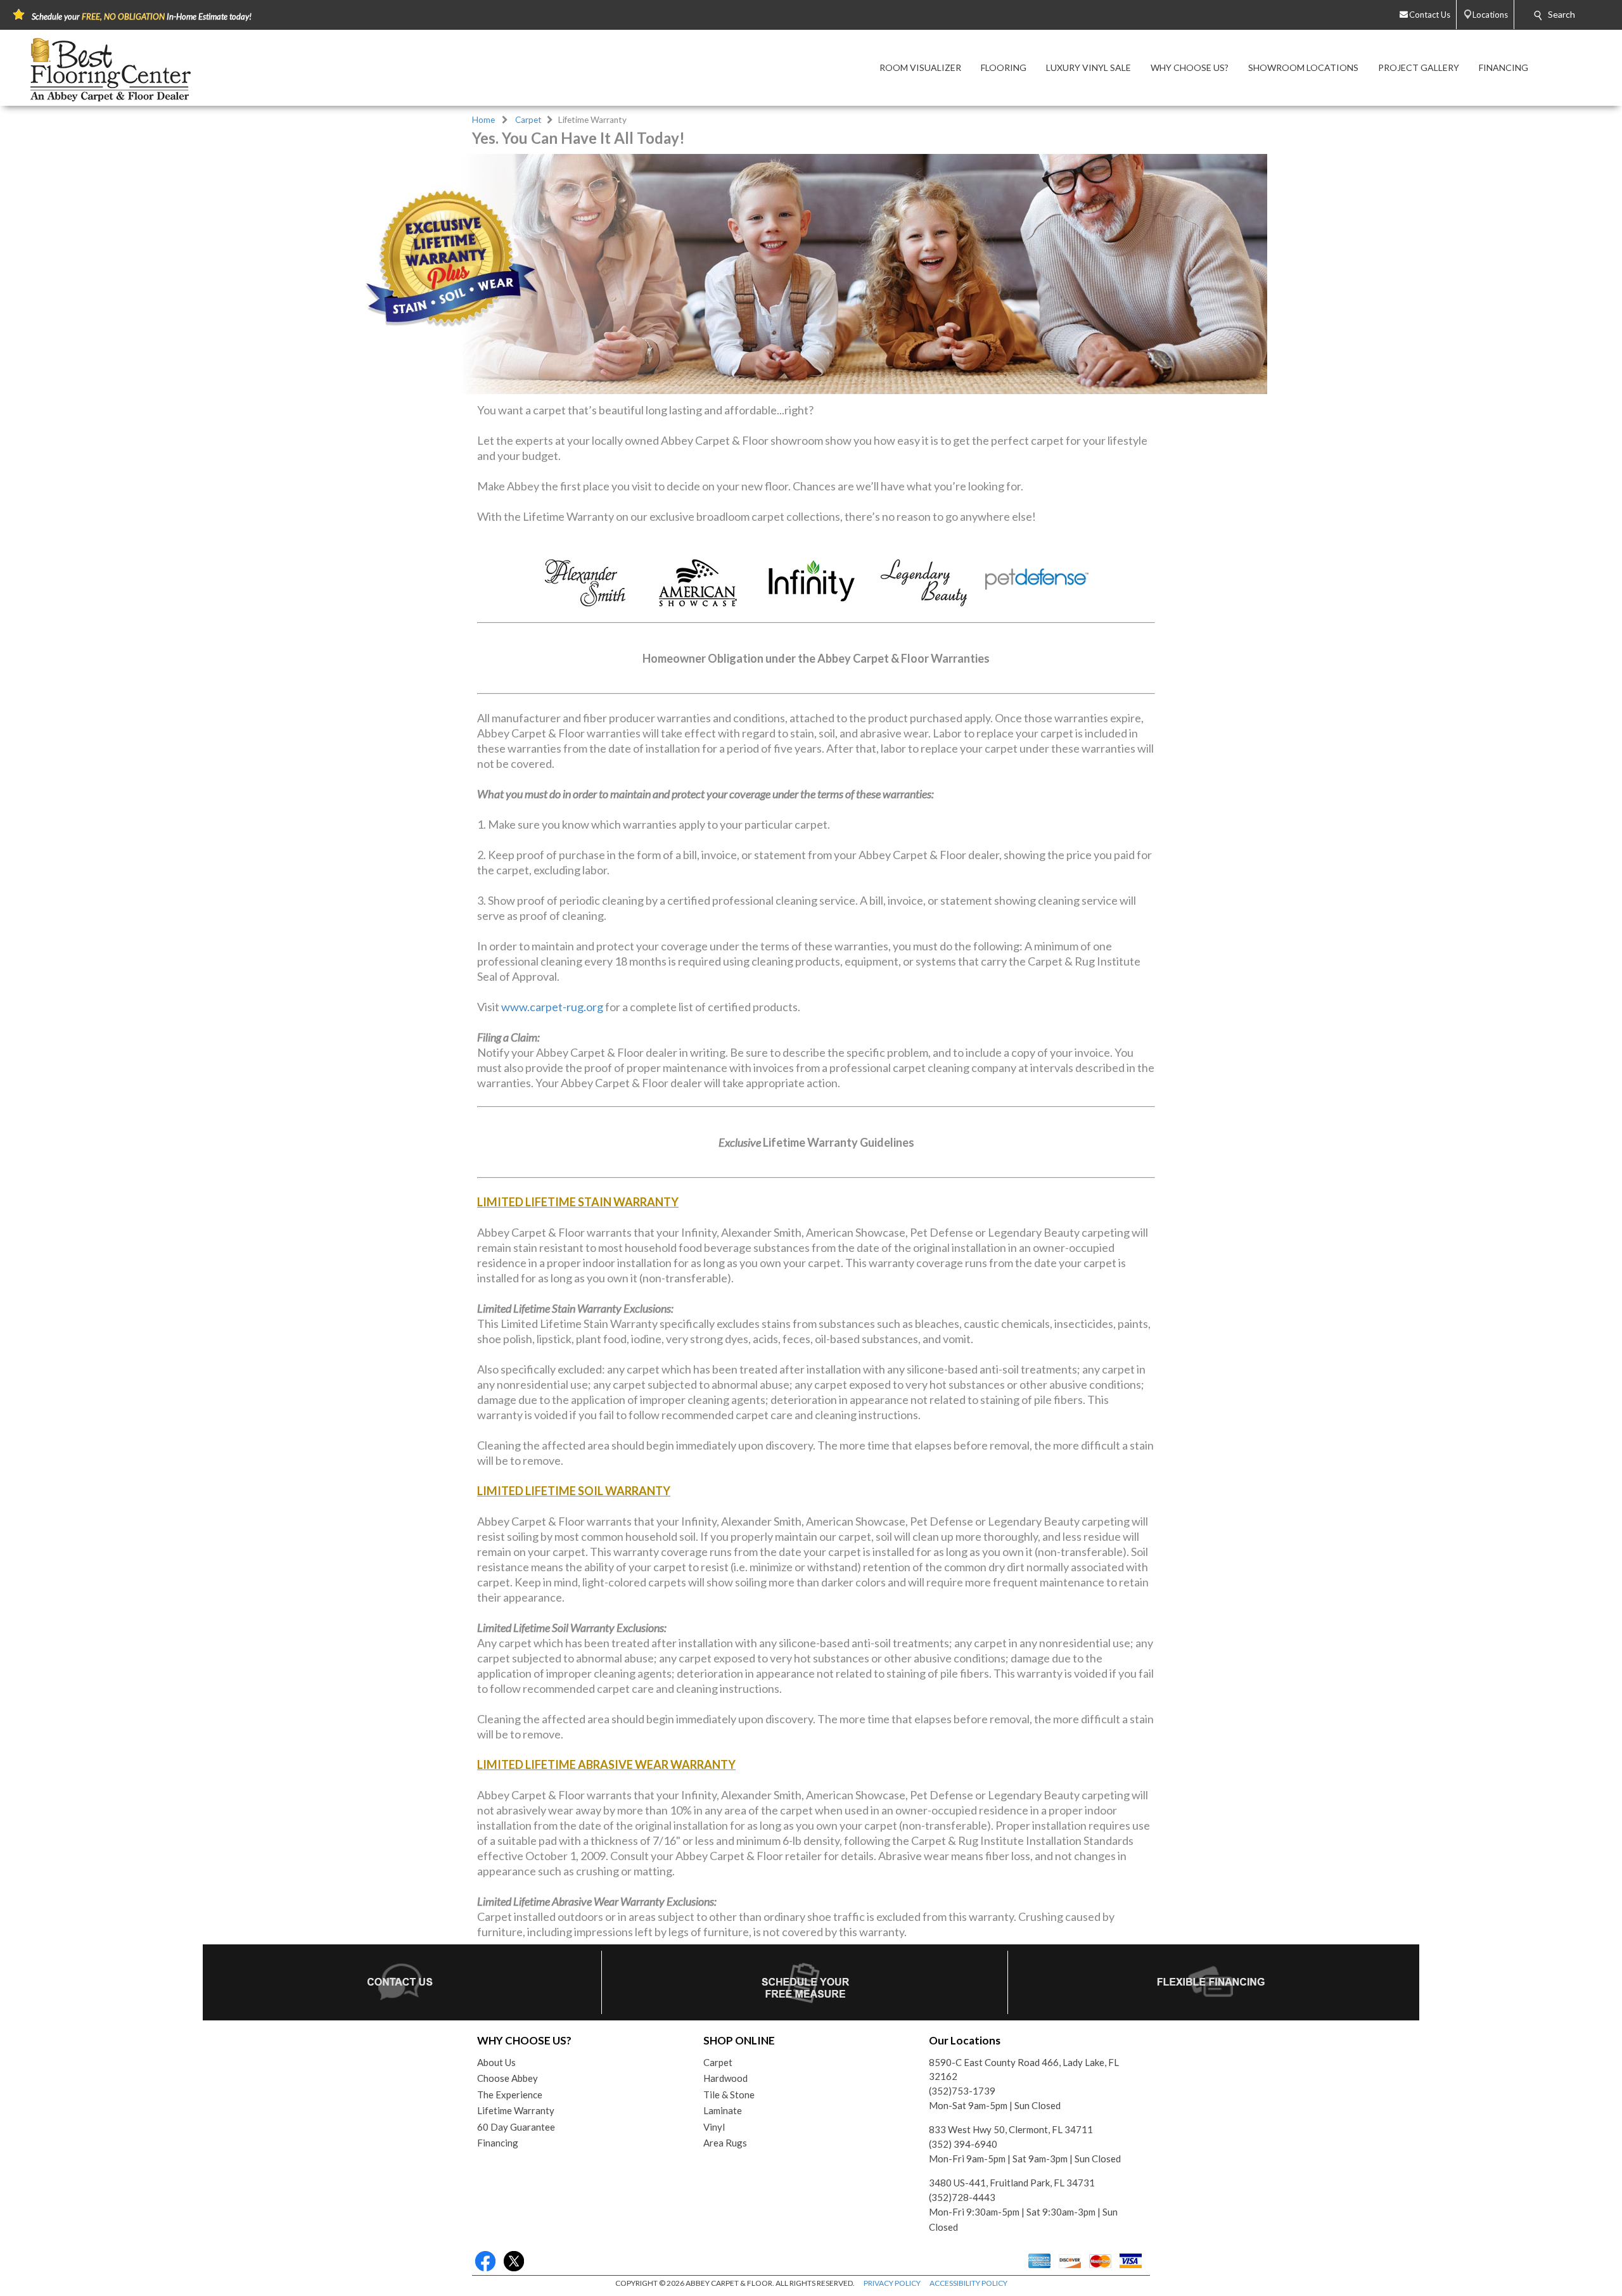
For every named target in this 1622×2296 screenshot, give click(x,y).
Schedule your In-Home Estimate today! (142, 16)
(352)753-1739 (962, 2091)
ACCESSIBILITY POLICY (968, 2283)
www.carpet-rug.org (552, 1007)
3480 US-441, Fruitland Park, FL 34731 (1012, 2183)
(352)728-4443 (962, 2197)
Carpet (528, 120)
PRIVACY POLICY (892, 2283)
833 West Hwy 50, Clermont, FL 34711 (1011, 2129)
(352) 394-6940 (963, 2144)
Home (483, 120)
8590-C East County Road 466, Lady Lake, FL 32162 (1024, 2070)
